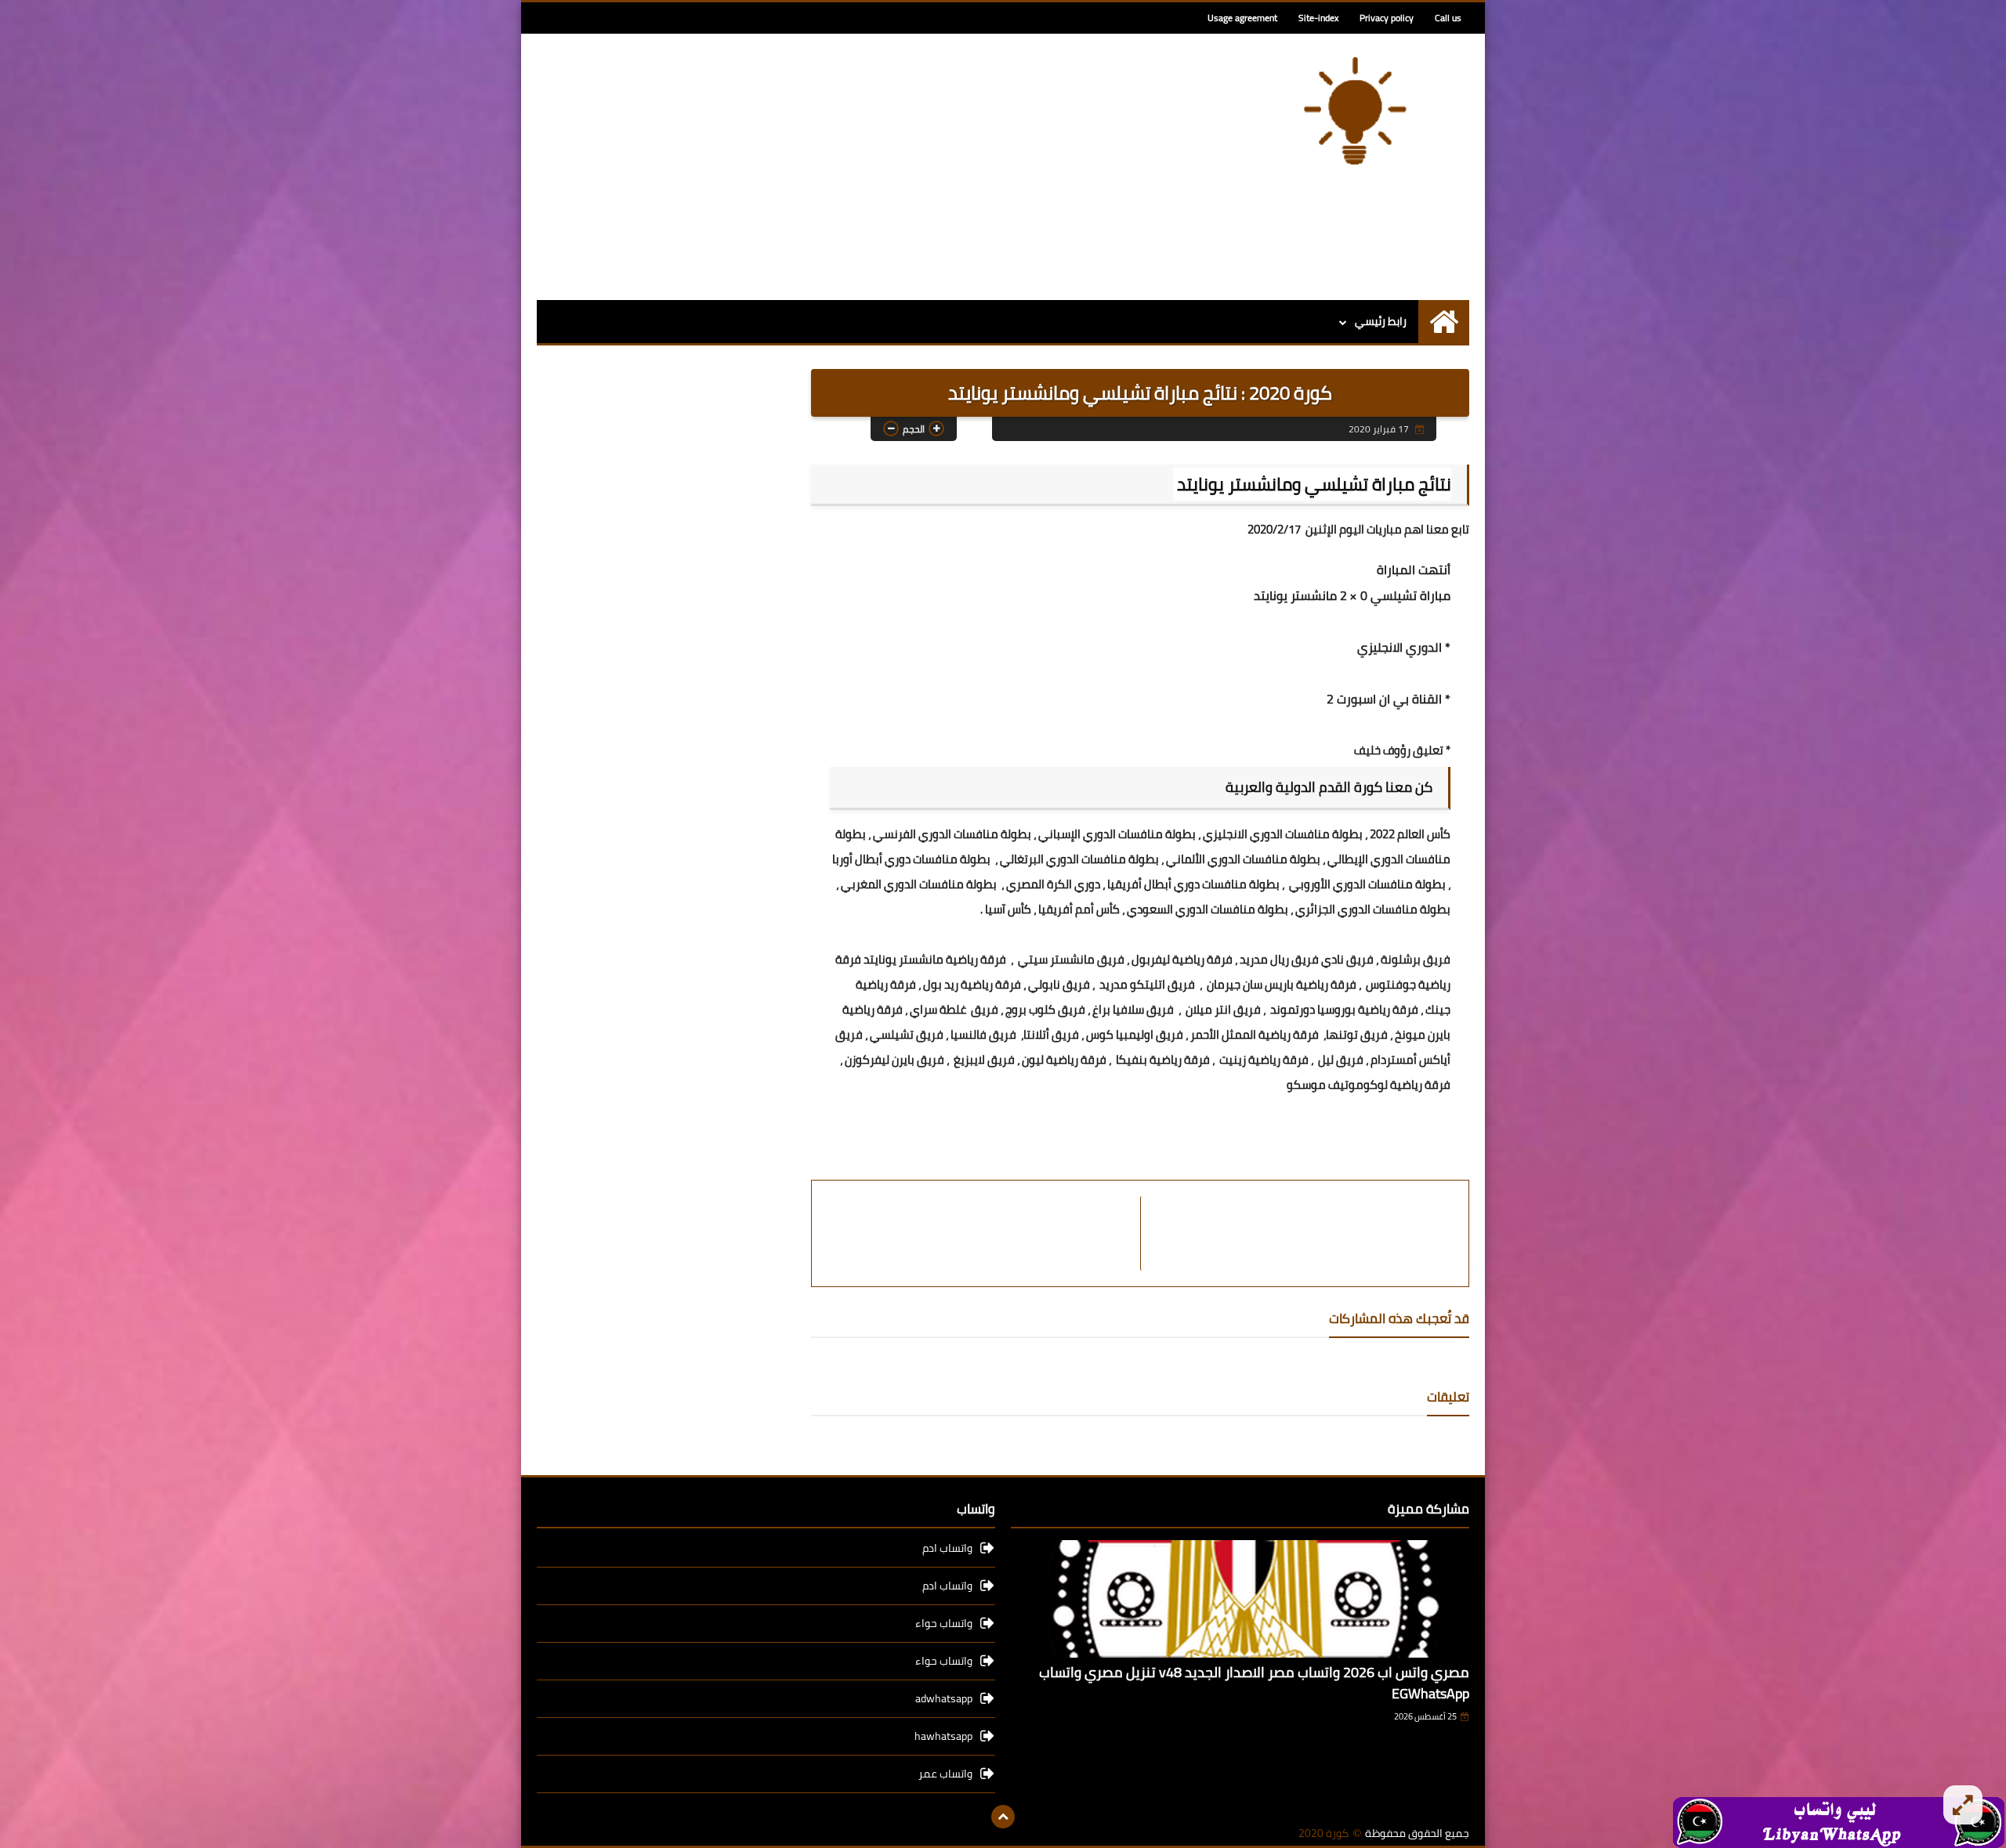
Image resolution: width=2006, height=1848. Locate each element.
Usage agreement (1242, 18)
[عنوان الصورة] (1839, 1821)
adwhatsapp (944, 1698)
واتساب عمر (945, 1774)
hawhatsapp (943, 1736)
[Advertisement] (822, 167)
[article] (984, 1233)
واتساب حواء (944, 1623)
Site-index (1318, 18)
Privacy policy (1387, 18)
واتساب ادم (947, 1549)
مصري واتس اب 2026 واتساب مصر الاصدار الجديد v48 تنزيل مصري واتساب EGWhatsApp (1254, 1683)
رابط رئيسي (1381, 321)
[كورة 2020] (1356, 111)
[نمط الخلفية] (1963, 1805)
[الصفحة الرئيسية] (1444, 322)
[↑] (1003, 1817)
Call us (1448, 18)
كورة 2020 (1323, 1834)
